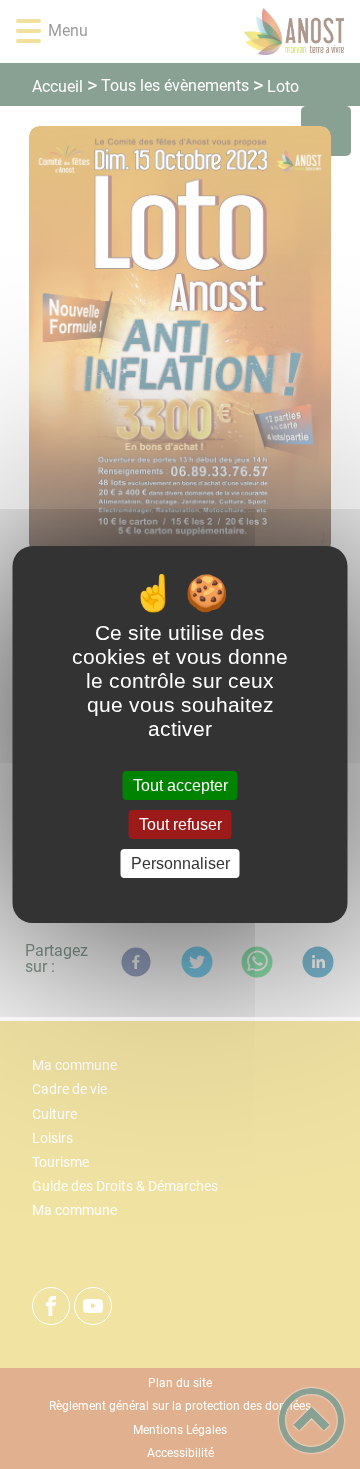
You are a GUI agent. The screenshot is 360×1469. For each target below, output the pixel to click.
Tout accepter (180, 785)
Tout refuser (180, 824)
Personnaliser (180, 863)
